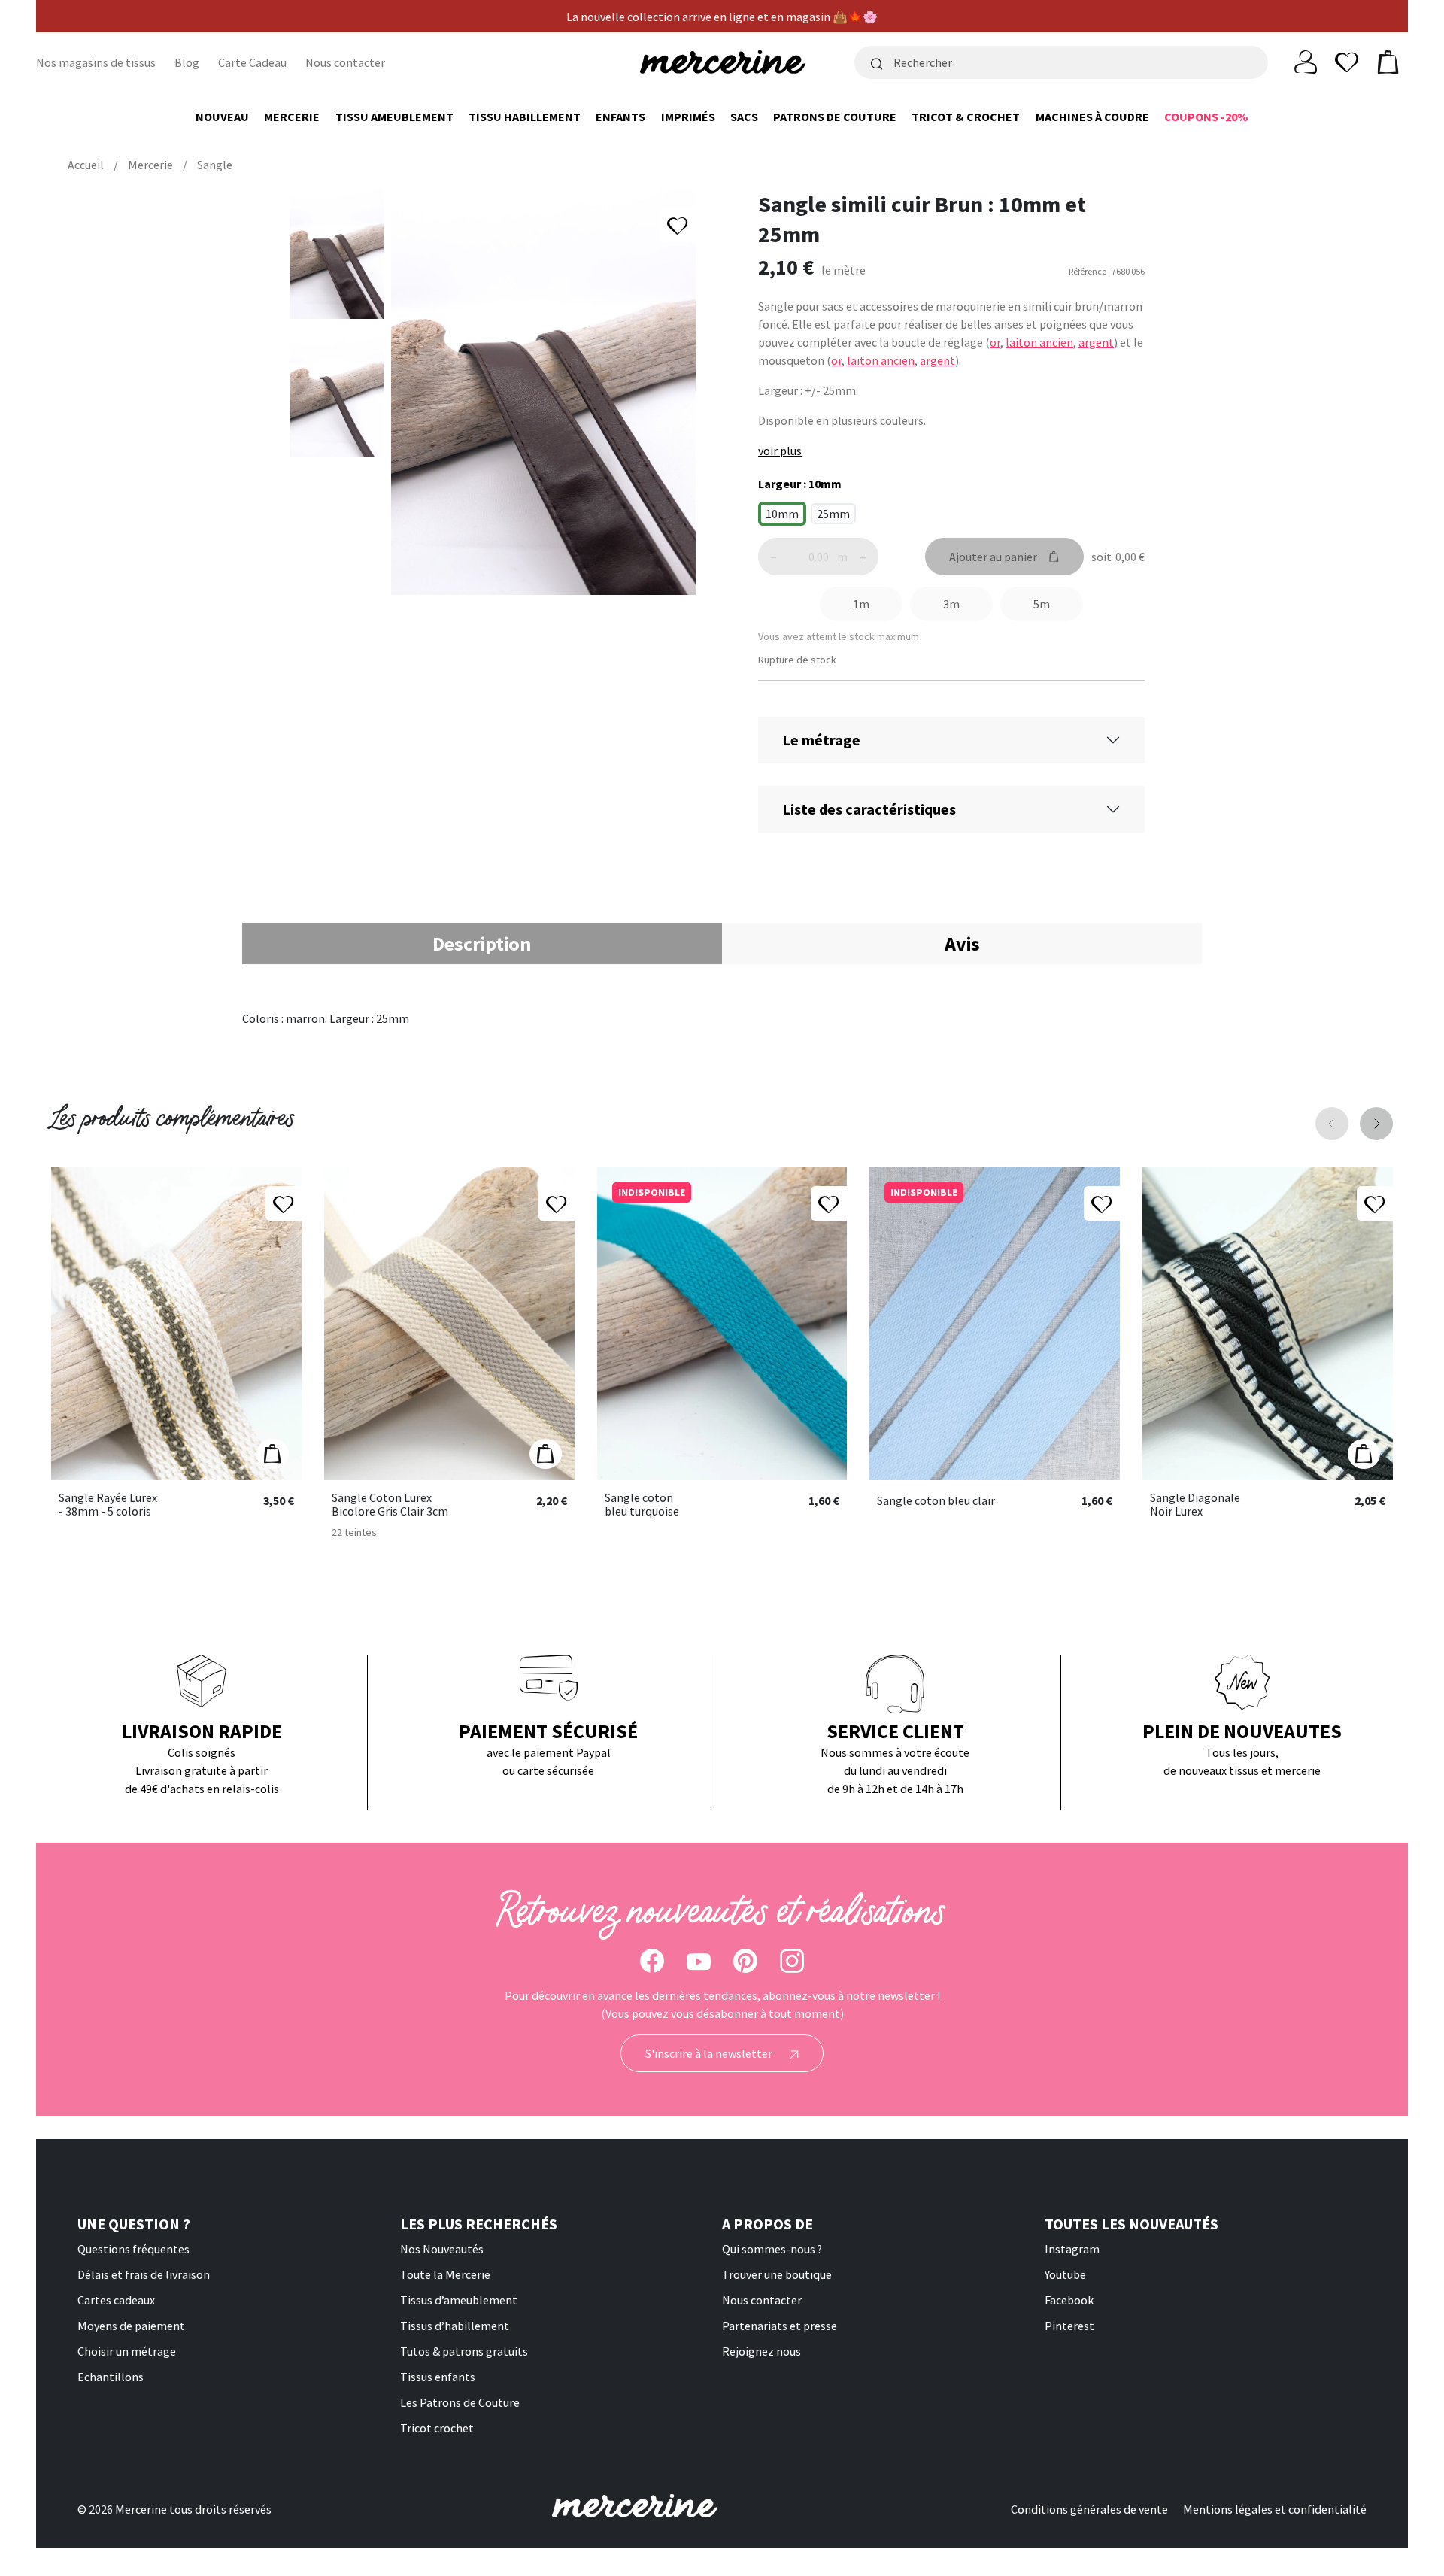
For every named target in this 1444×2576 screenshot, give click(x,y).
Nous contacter (345, 62)
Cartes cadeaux (116, 2300)
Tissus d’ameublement (459, 2300)
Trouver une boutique (777, 2274)
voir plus (780, 451)
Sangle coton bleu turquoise (642, 1505)
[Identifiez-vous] (1306, 61)
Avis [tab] (962, 944)
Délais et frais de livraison (144, 2274)
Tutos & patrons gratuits (464, 2351)
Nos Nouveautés (442, 2249)
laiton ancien (1039, 342)
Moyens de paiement (131, 2326)
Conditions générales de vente (1089, 2509)
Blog (187, 62)
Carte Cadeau (252, 62)
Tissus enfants (438, 2377)
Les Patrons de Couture (460, 2402)
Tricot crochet (437, 2428)
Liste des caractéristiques (869, 809)
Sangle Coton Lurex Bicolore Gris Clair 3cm (390, 1505)
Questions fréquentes (133, 2249)
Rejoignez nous (761, 2351)
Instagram (1072, 2249)
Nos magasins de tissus (96, 62)
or (995, 342)
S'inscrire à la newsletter (710, 2053)
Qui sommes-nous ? (772, 2249)
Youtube (1065, 2274)
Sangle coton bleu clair (936, 1501)
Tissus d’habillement (455, 2326)
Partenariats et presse (780, 2326)
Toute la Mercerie (445, 2274)
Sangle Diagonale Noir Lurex (1195, 1505)
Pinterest (1069, 2326)
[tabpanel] (722, 1018)
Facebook (1069, 2300)
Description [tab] (482, 944)
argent (1096, 342)
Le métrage (821, 740)
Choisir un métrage (127, 2351)
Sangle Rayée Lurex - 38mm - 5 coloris (108, 1505)
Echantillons (111, 2377)
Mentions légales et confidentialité (1275, 2509)
